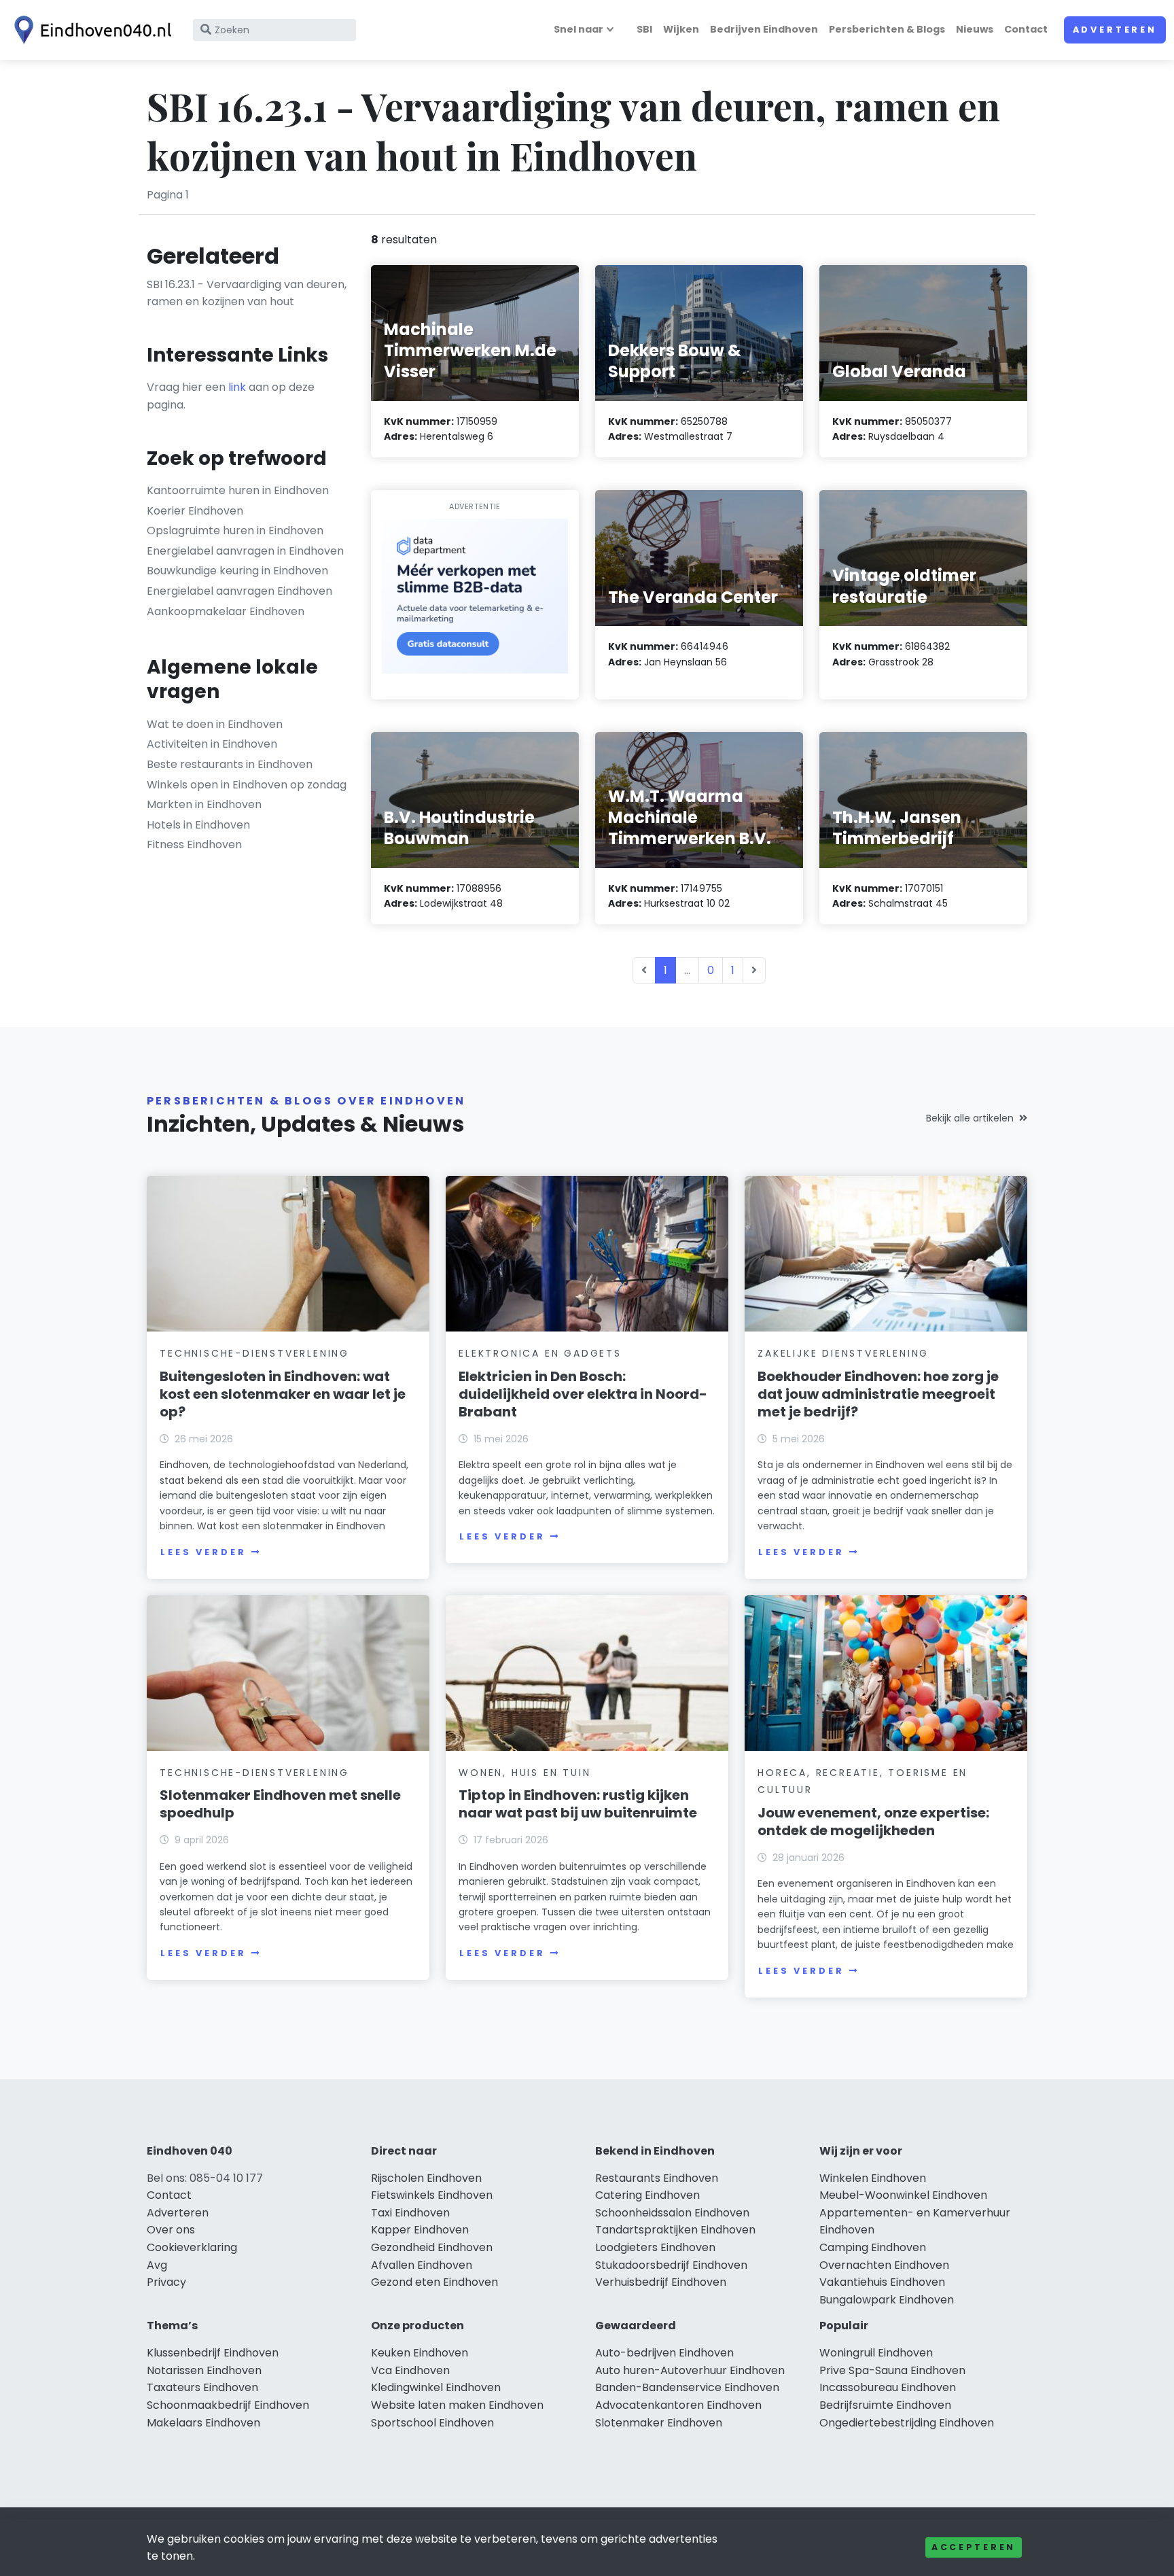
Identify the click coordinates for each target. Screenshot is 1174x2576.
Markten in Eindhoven (204, 804)
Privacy (166, 2282)
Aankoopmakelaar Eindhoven (226, 611)
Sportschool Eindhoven (432, 2423)
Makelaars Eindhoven (203, 2423)
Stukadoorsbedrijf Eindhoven (671, 2265)
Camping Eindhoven (873, 2247)
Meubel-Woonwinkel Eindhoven (903, 2195)
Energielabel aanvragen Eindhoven (239, 591)
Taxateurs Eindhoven (202, 2387)
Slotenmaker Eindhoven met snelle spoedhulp (280, 1804)
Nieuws (975, 29)
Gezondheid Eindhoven (432, 2247)
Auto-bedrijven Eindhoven (664, 2353)
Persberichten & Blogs (887, 29)
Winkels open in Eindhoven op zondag (247, 785)
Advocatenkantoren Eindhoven (678, 2405)
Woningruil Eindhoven (876, 2353)
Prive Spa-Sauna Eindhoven (892, 2370)
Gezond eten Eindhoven (434, 2282)
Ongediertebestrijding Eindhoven (907, 2423)
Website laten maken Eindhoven (457, 2405)
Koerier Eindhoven (195, 511)
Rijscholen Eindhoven (426, 2178)
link (237, 387)
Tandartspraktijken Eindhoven (675, 2230)
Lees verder (203, 1552)
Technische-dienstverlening (254, 1353)
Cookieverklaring (192, 2247)
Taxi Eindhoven (410, 2213)
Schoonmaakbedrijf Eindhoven (228, 2405)
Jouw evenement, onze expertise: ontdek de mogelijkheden (873, 1822)
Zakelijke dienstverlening (843, 1353)
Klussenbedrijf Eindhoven (213, 2353)
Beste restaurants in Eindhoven (230, 764)
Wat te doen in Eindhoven (215, 724)
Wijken (681, 29)
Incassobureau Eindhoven (888, 2387)
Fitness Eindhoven (194, 845)
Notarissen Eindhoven (204, 2370)
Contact (1026, 29)
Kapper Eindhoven (420, 2230)
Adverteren (1115, 30)
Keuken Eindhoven (420, 2353)
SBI (644, 29)
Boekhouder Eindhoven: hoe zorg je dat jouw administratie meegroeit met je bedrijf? (878, 1394)
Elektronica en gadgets (540, 1353)
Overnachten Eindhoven (884, 2265)
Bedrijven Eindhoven (764, 29)
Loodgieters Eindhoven (655, 2247)
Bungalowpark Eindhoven (887, 2300)
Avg (157, 2265)
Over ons (171, 2230)
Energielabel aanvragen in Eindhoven (245, 551)
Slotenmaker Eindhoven (659, 2423)
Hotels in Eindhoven (198, 825)
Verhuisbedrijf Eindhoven (661, 2282)
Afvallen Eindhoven (422, 2265)
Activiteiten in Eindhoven (212, 744)
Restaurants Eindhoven (657, 2178)
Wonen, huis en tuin (524, 1773)
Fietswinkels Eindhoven (432, 2195)
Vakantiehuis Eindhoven (882, 2282)
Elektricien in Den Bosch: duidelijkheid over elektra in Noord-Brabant (583, 1394)
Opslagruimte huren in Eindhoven (235, 530)
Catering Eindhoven (647, 2195)
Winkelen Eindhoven (873, 2178)
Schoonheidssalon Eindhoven (672, 2213)
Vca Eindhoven (410, 2370)
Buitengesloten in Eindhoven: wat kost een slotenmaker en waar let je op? (283, 1394)
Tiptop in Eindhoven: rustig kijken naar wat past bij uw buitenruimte (578, 1804)
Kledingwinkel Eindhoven (436, 2387)
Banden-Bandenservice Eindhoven (687, 2387)
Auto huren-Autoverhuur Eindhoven (690, 2370)
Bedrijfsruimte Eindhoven (885, 2405)
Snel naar (579, 29)
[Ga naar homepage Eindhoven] (90, 30)
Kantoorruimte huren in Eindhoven (238, 490)
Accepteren (974, 2547)
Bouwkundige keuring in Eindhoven (237, 571)
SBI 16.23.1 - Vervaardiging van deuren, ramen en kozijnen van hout (247, 293)
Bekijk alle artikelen (970, 1118)
